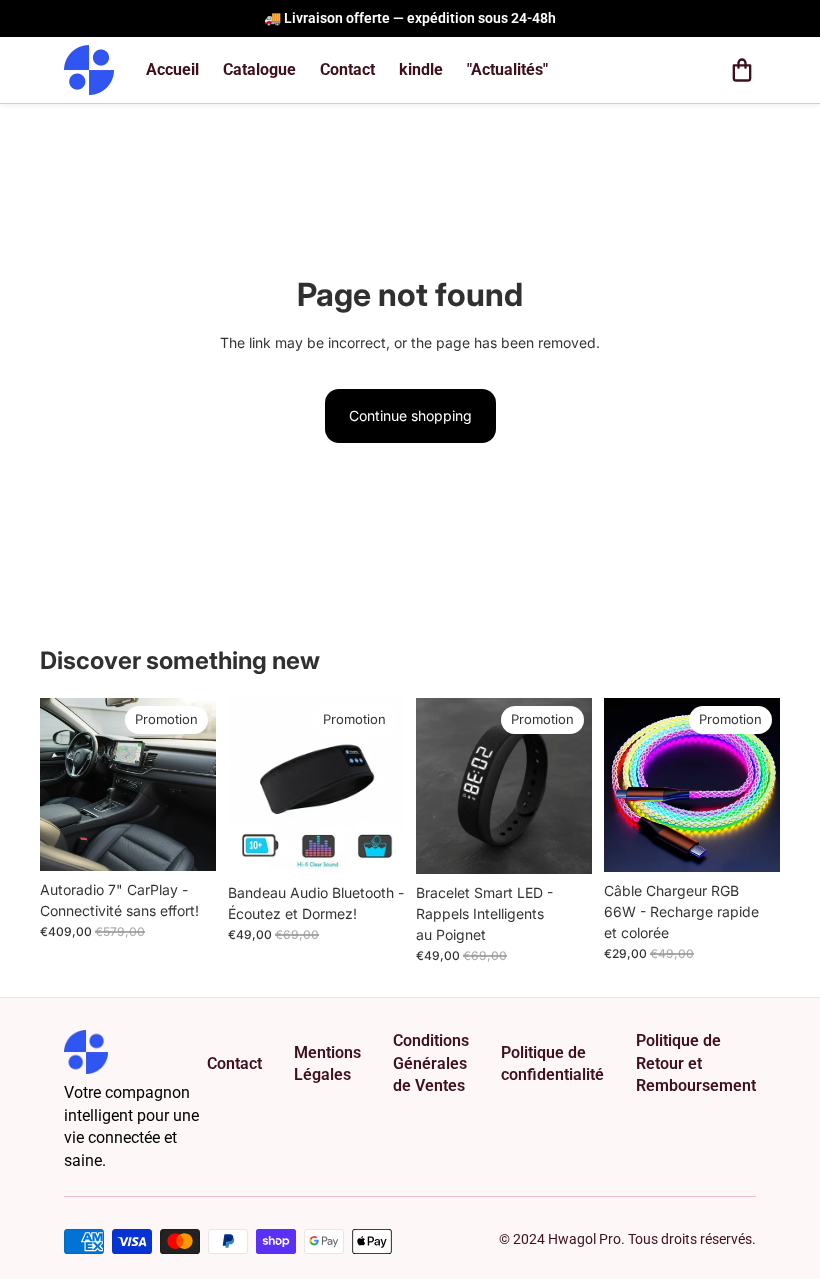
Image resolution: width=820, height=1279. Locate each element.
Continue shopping (410, 415)
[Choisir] (185, 840)
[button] (742, 70)
